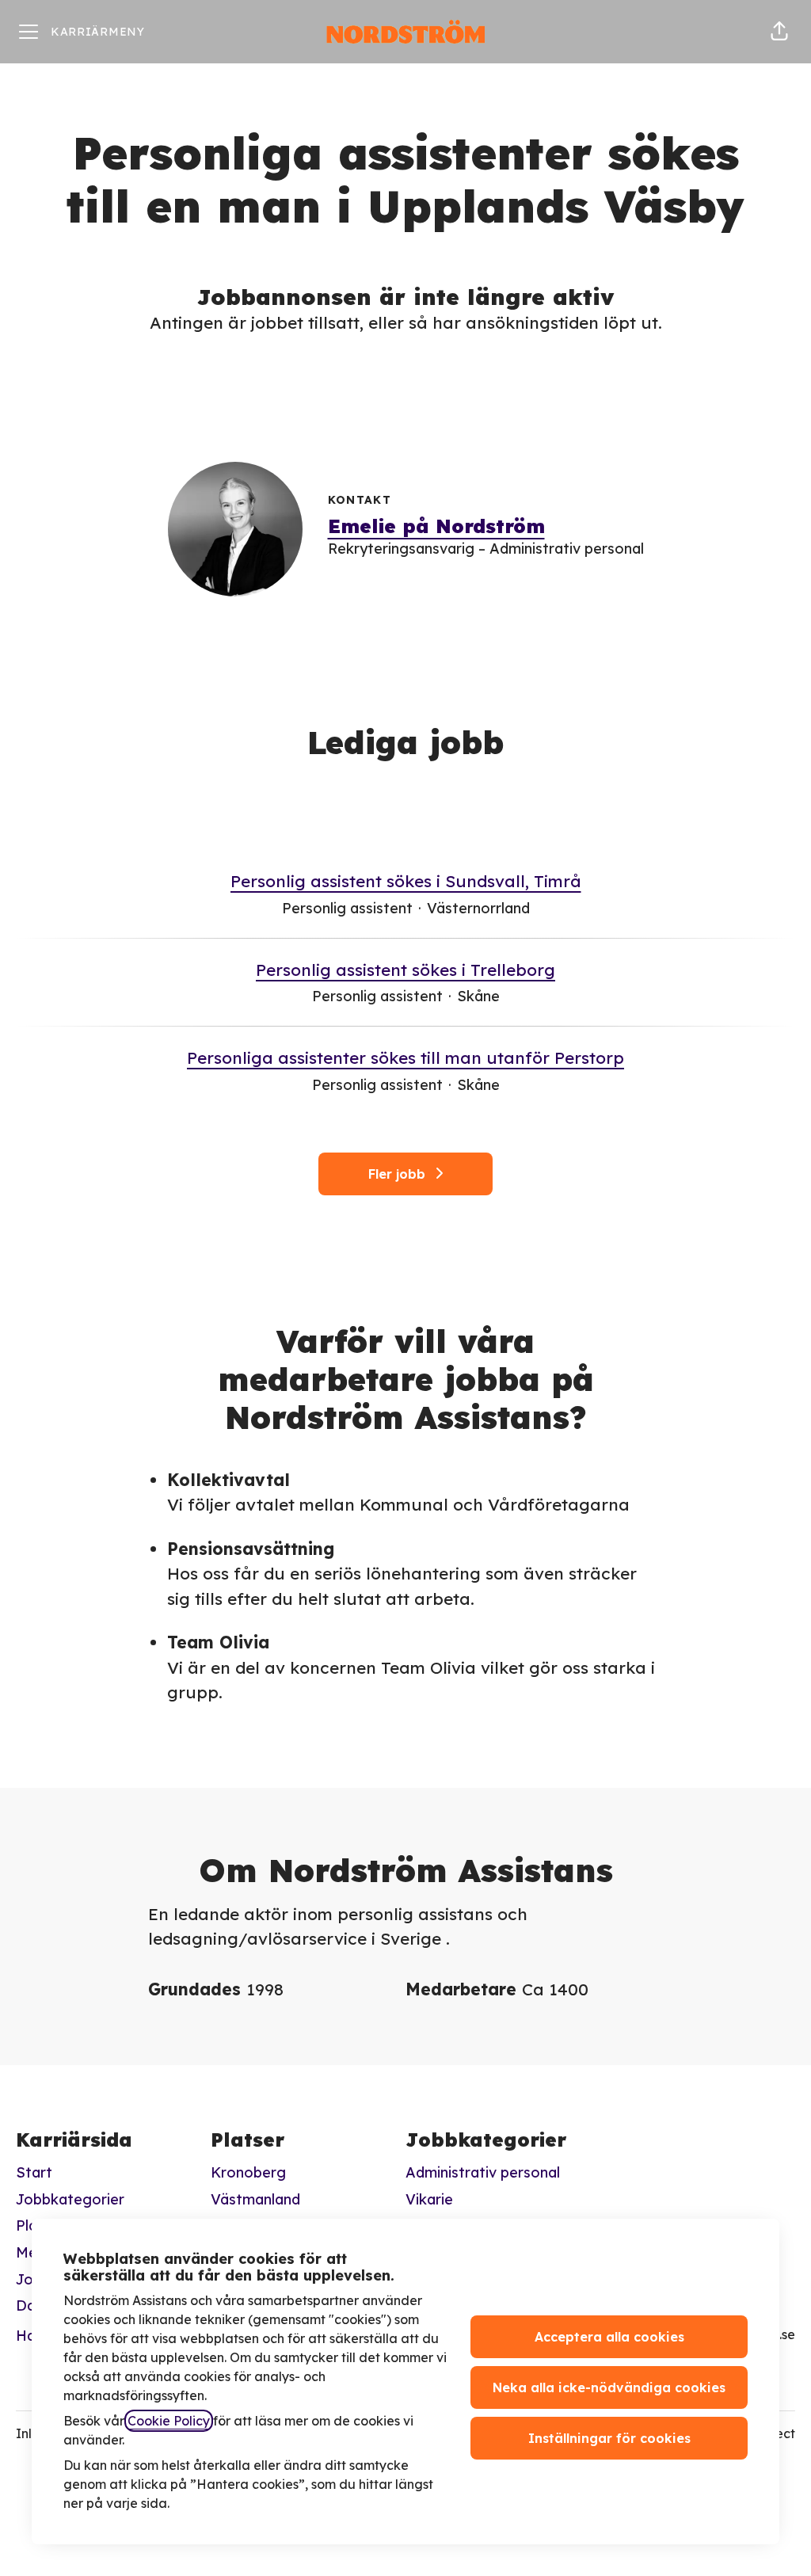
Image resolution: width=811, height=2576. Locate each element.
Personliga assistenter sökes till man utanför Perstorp (405, 1057)
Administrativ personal (483, 2172)
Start (34, 2172)
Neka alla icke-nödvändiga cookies (609, 2387)
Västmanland (255, 2199)
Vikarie (429, 2199)
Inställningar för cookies (609, 2438)
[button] (779, 32)
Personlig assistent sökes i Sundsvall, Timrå (406, 881)
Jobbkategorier (70, 2199)
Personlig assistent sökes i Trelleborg (405, 970)
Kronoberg (248, 2172)
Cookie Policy (169, 2421)
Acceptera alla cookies (609, 2337)
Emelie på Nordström (436, 526)
